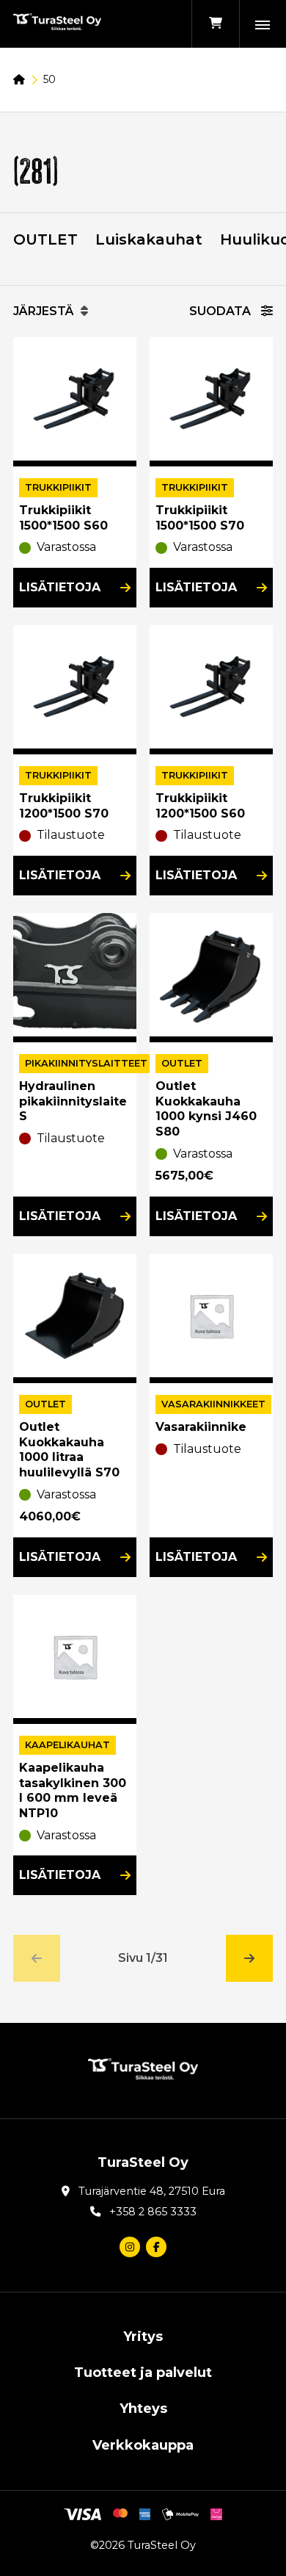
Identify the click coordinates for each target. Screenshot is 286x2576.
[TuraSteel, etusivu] (57, 24)
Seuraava (249, 1958)
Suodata (221, 311)
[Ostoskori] (215, 24)
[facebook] (156, 2247)
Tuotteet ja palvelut (143, 2373)
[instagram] (130, 2247)
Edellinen (37, 1958)
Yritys (143, 2337)
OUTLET (45, 239)
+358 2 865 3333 (153, 2212)
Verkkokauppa (143, 2445)
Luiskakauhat (149, 239)
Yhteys (143, 2409)
